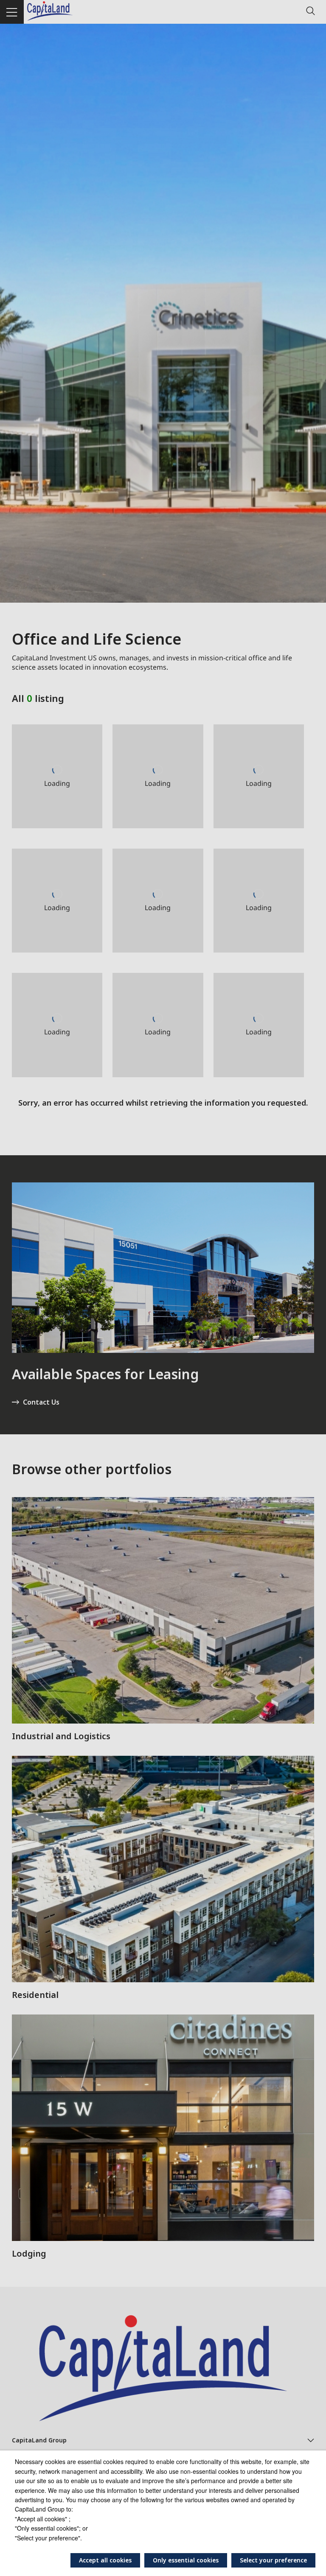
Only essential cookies (186, 2560)
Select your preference (273, 2560)
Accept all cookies (105, 2560)
